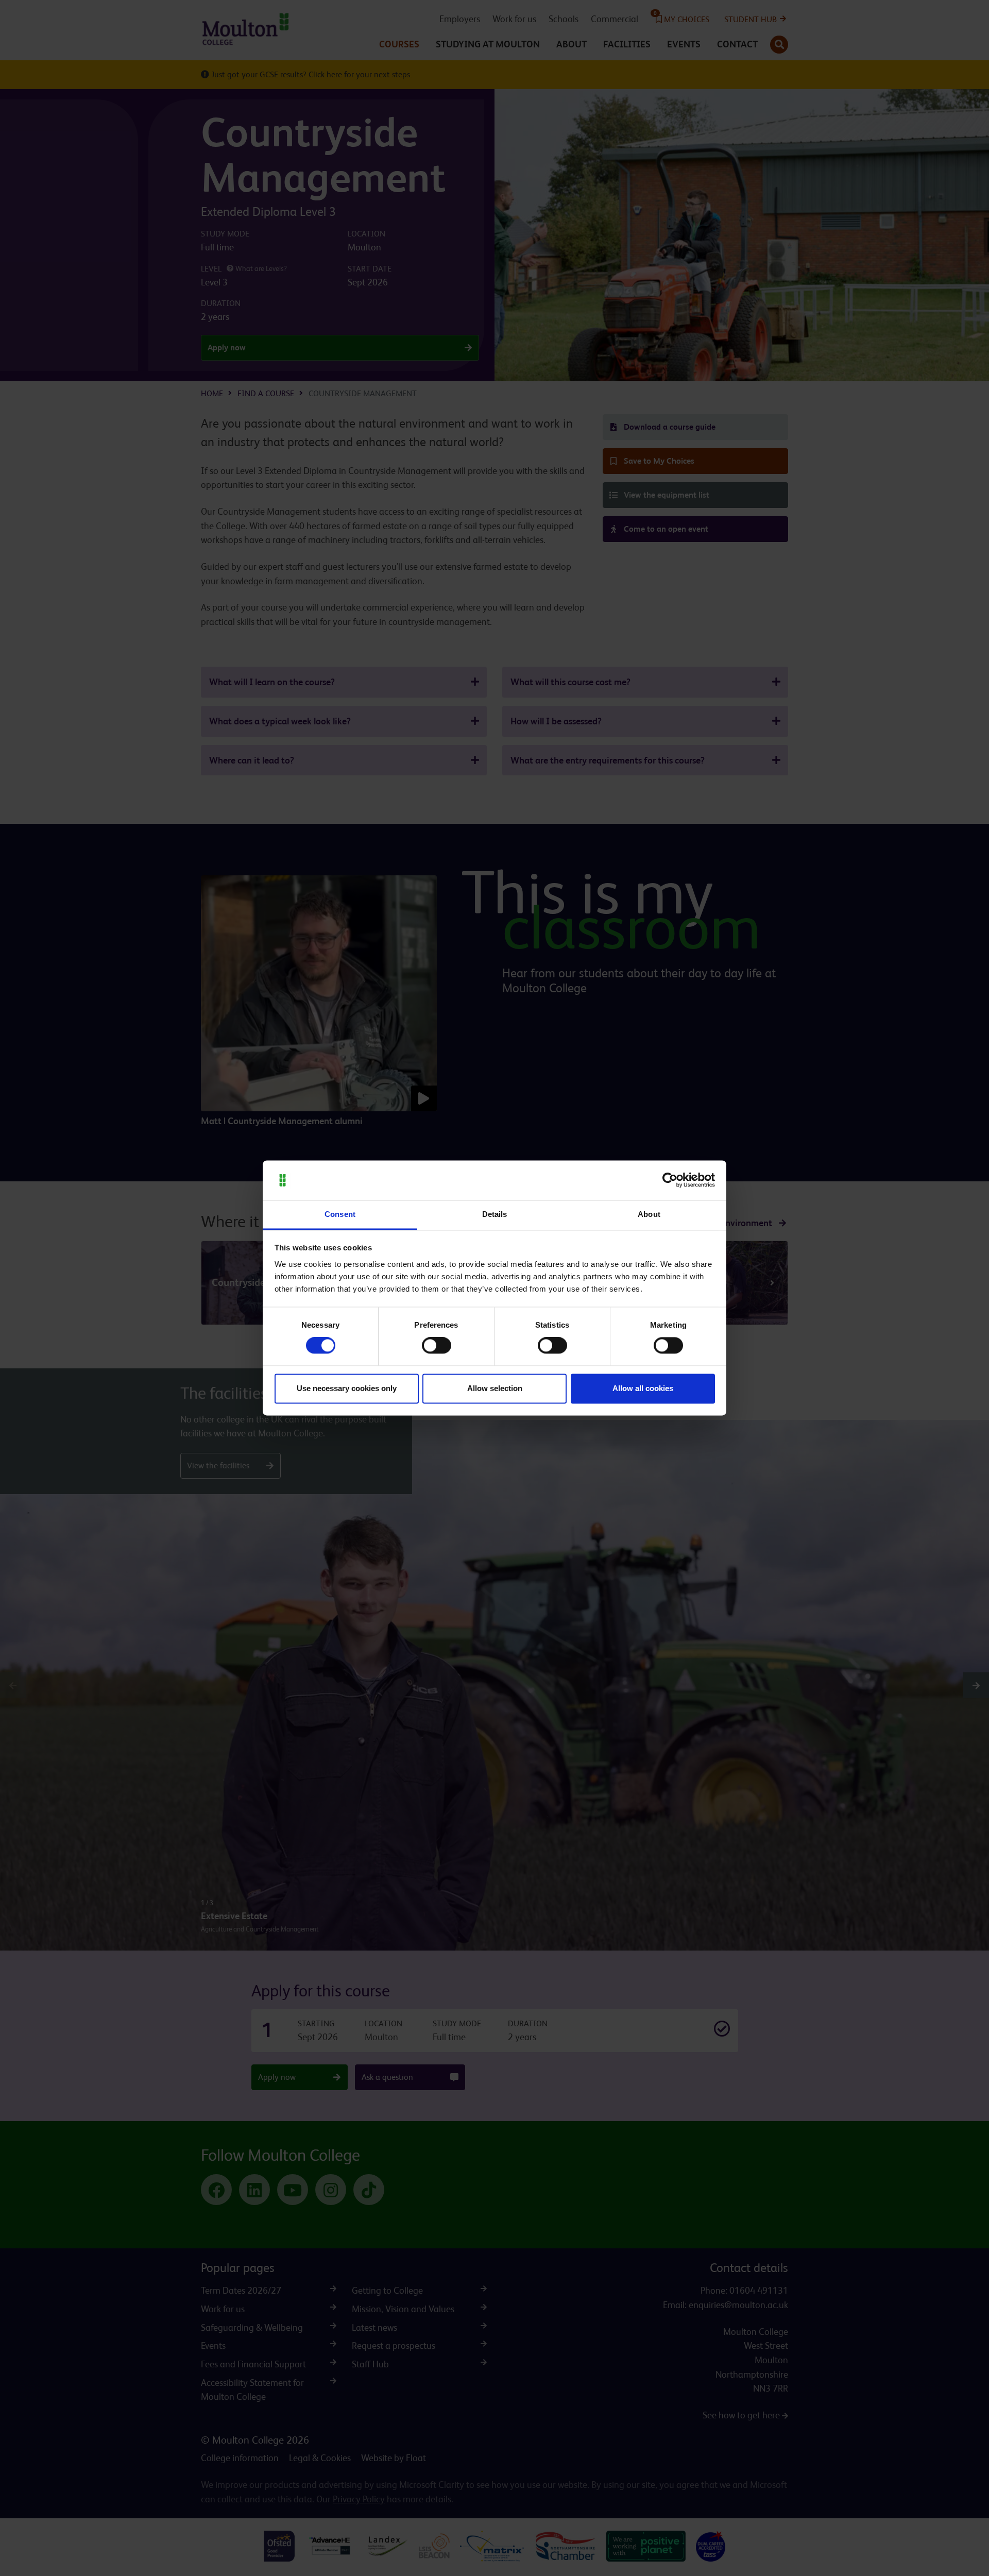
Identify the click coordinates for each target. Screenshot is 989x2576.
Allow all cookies (643, 1388)
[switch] (437, 1346)
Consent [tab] (340, 1214)
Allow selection (495, 1388)
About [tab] (649, 1214)
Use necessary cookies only (347, 1388)
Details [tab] (495, 1214)
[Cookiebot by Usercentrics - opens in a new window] (670, 1180)
